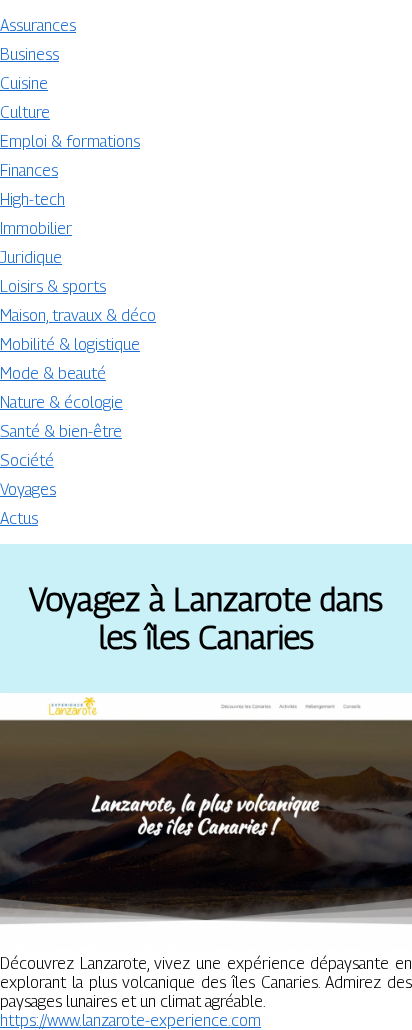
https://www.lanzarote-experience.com (130, 1020)
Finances (29, 170)
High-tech (32, 199)
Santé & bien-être (61, 431)
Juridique (31, 257)
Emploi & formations (70, 141)
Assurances (38, 25)
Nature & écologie (61, 402)
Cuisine (24, 83)
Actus (19, 518)
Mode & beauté (53, 373)
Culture (25, 112)
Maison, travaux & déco (78, 315)
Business (29, 54)
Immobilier (36, 228)
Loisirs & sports (53, 286)
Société (27, 460)
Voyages (28, 489)
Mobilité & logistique (70, 344)
